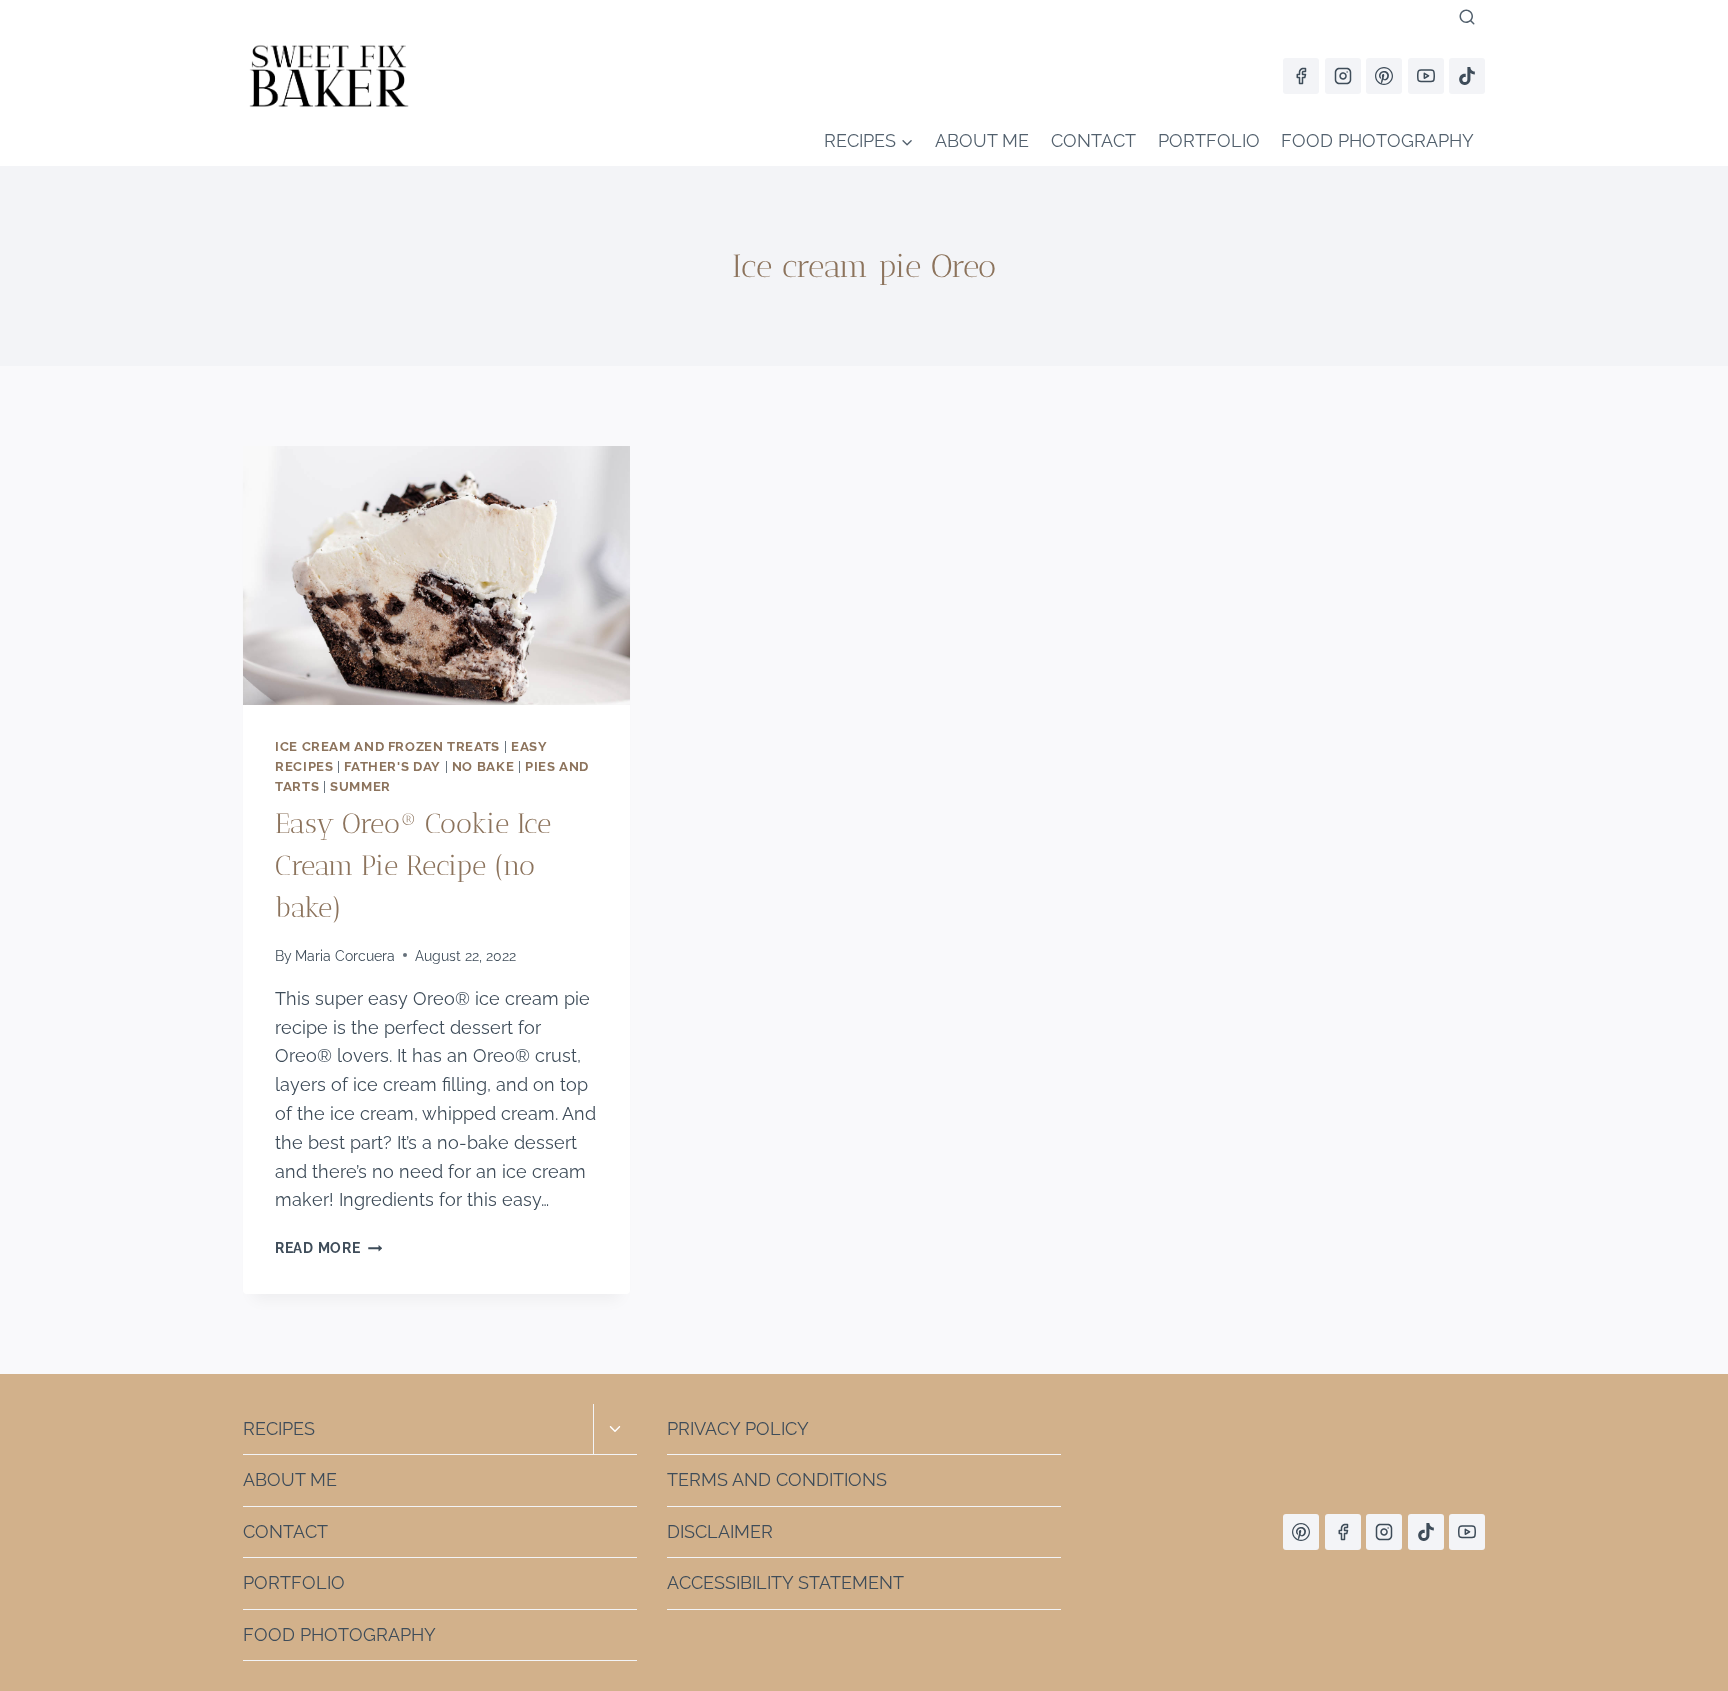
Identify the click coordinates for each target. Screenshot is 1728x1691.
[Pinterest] (1384, 76)
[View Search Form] (1467, 18)
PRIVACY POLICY (738, 1428)
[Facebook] (1301, 76)
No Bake (483, 766)
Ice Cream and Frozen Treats (387, 746)
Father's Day (392, 766)
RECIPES (279, 1428)
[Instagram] (1343, 76)
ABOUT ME (982, 140)
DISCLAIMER (720, 1531)
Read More (328, 1247)
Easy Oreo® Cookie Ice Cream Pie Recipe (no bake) (413, 865)
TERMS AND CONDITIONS (777, 1479)
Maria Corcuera (345, 955)
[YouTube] (1426, 76)
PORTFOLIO (1209, 140)
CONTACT (1093, 140)
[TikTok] (1467, 76)
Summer (360, 786)
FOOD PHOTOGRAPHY (1377, 140)
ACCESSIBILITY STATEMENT (785, 1582)
